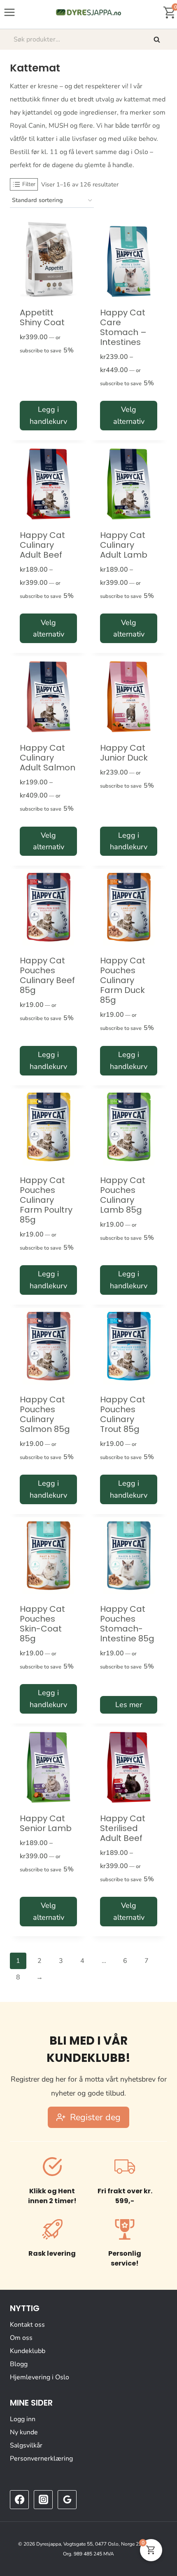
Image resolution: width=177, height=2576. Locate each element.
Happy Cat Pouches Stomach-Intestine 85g (127, 1624)
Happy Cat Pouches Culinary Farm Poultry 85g (46, 1200)
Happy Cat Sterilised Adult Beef (123, 1828)
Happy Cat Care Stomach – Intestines (123, 327)
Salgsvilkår (26, 2445)
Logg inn (23, 2419)
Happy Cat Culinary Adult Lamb (124, 545)
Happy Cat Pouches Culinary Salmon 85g (45, 1414)
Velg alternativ (129, 415)
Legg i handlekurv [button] (48, 415)
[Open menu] (10, 12)
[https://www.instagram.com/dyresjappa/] (43, 2500)
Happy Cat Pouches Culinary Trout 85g (123, 1414)
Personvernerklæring (41, 2459)
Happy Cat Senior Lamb (46, 1823)
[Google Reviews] (67, 2500)
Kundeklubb (28, 2351)
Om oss (21, 2338)
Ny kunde (24, 2432)
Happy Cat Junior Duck (124, 753)
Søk (158, 39)
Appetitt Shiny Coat (42, 317)
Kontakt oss (27, 2325)
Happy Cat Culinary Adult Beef (42, 545)
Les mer (129, 1705)
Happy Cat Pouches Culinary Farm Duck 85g (123, 980)
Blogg (19, 2364)
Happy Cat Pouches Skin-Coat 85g (42, 1624)
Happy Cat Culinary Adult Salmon (48, 758)
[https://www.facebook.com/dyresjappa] (19, 2500)
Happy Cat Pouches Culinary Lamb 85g (123, 1195)
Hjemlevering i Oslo (40, 2377)
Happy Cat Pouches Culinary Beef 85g (47, 975)
